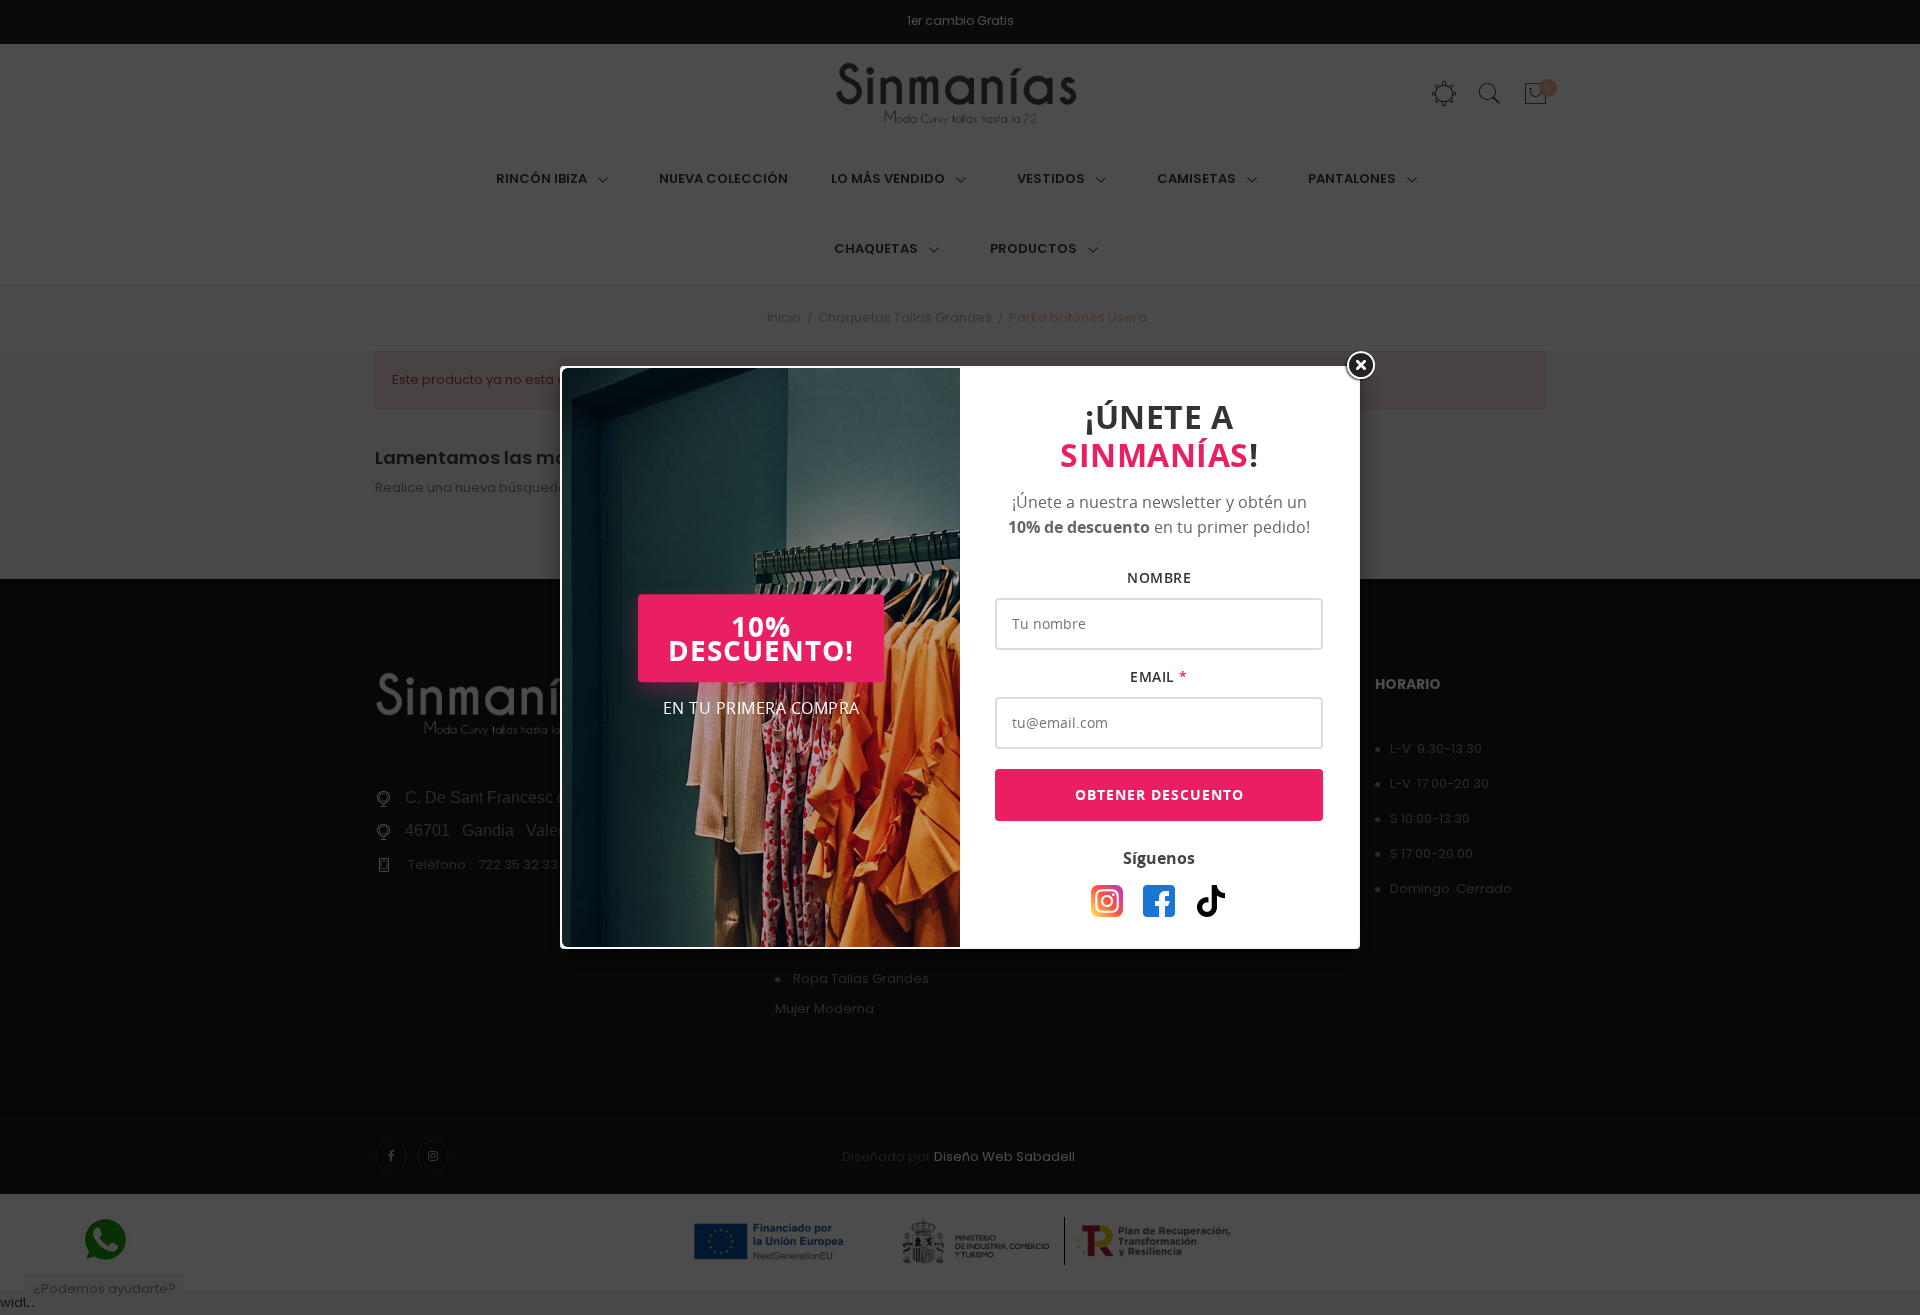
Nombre (1159, 577)
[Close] (1360, 366)
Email (1159, 676)
